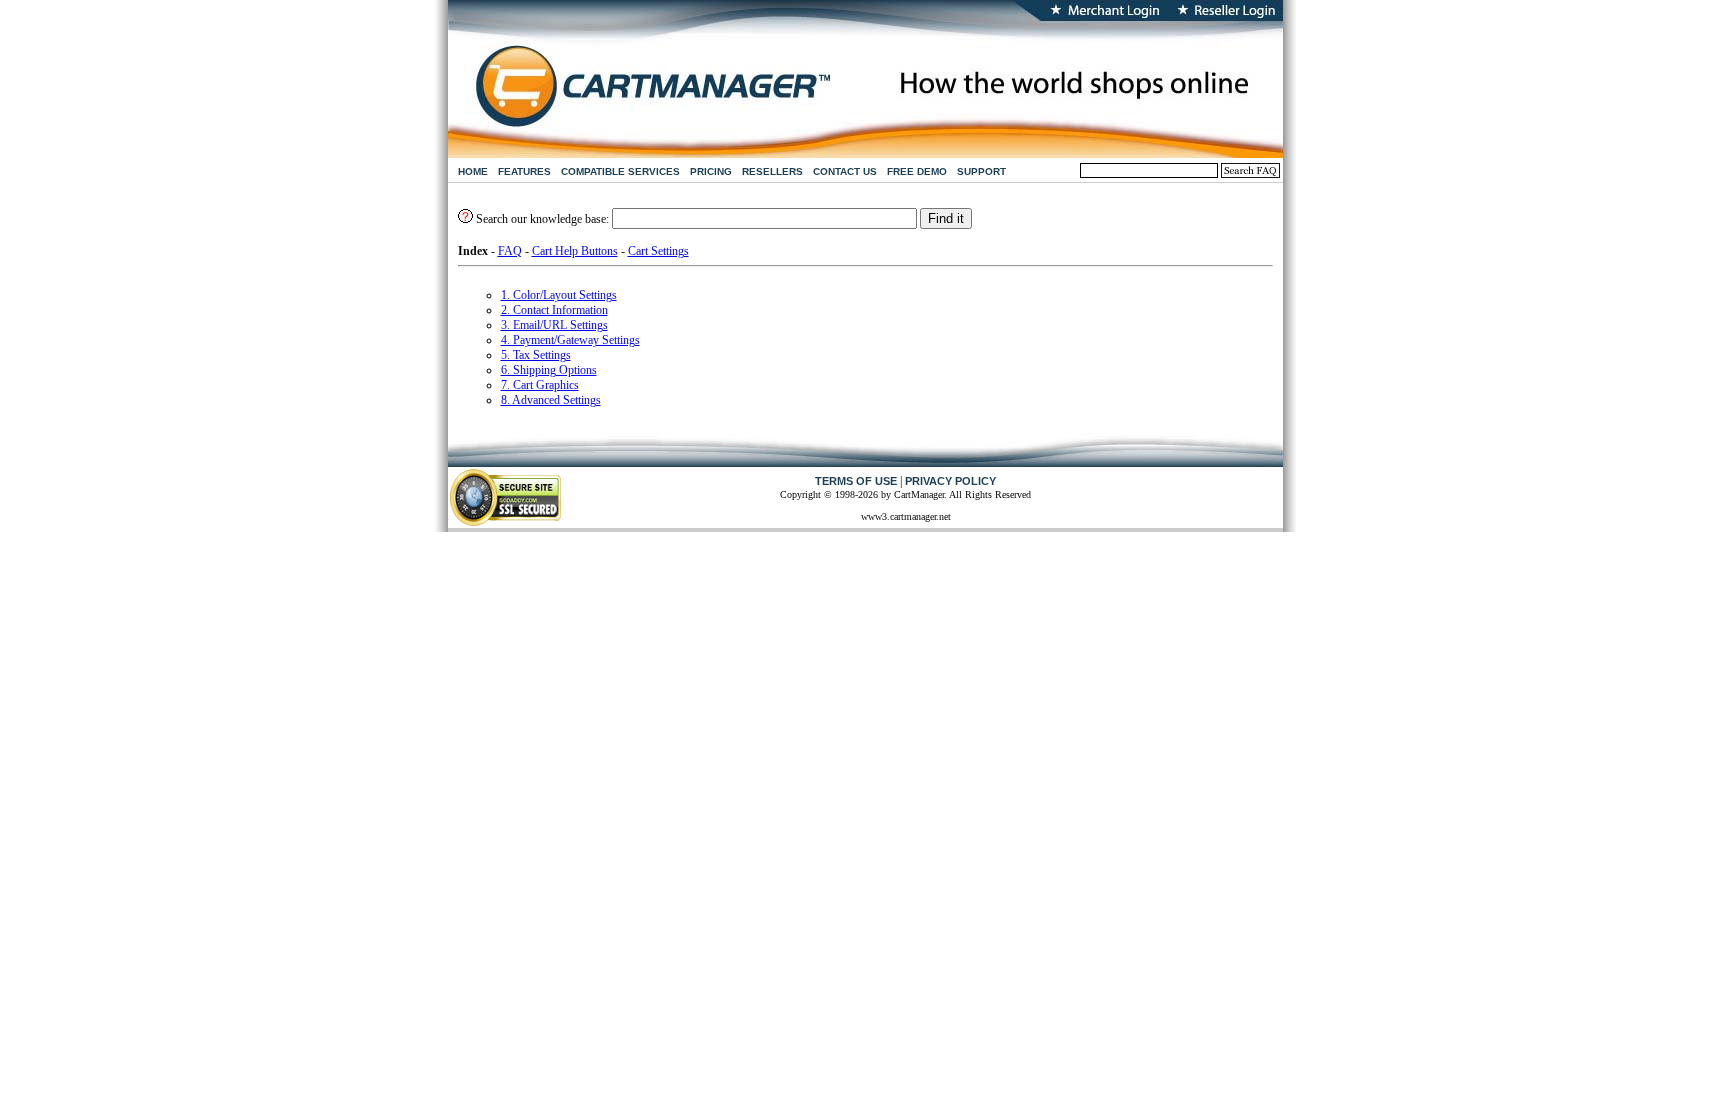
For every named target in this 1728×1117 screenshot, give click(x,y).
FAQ (510, 251)
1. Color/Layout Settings (559, 295)
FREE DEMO (917, 171)
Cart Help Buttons (575, 251)
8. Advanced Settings (551, 400)
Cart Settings (658, 251)
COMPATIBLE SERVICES (620, 171)
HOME (473, 171)
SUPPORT (981, 171)
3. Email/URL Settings (554, 325)
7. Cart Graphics (540, 385)
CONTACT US (845, 171)
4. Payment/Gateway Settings (570, 340)
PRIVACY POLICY (950, 481)
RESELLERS (772, 171)
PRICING (711, 171)
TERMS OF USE (856, 481)
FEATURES (524, 171)
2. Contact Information (554, 310)
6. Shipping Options (549, 370)
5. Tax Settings (536, 355)
